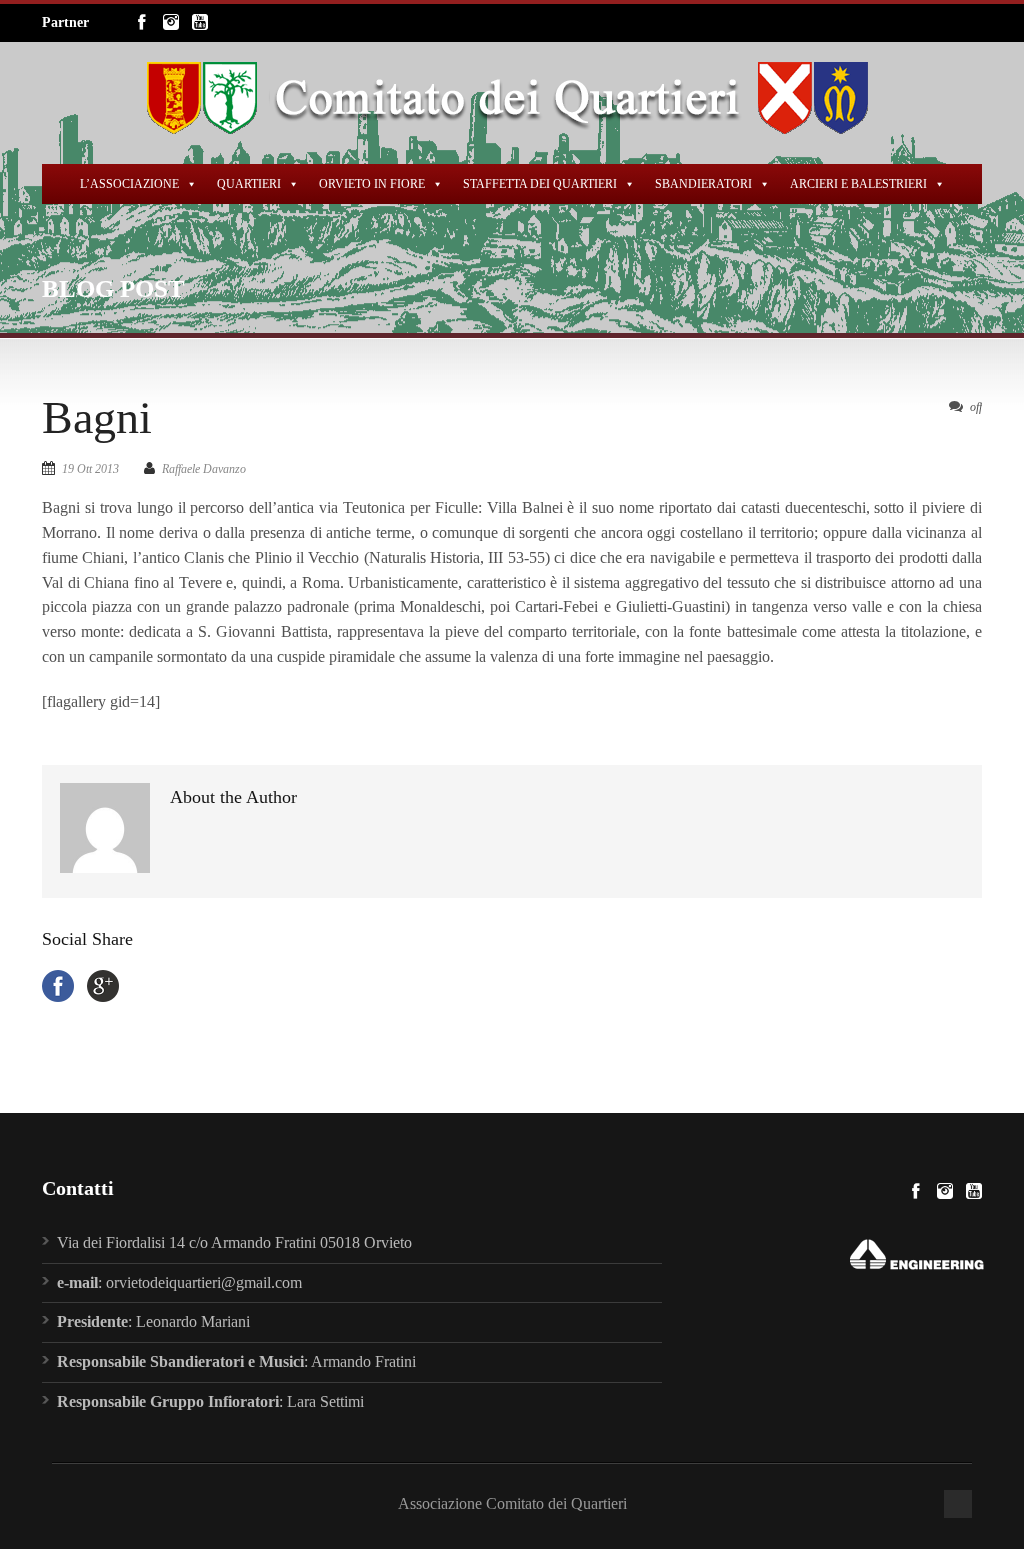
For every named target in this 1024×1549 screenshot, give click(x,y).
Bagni (97, 417)
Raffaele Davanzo (204, 469)
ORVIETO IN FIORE (372, 184)
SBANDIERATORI (703, 184)
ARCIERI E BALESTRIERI (858, 184)
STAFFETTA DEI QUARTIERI (540, 184)
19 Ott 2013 (90, 469)
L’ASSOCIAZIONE (129, 184)
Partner (65, 22)
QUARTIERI (249, 184)
